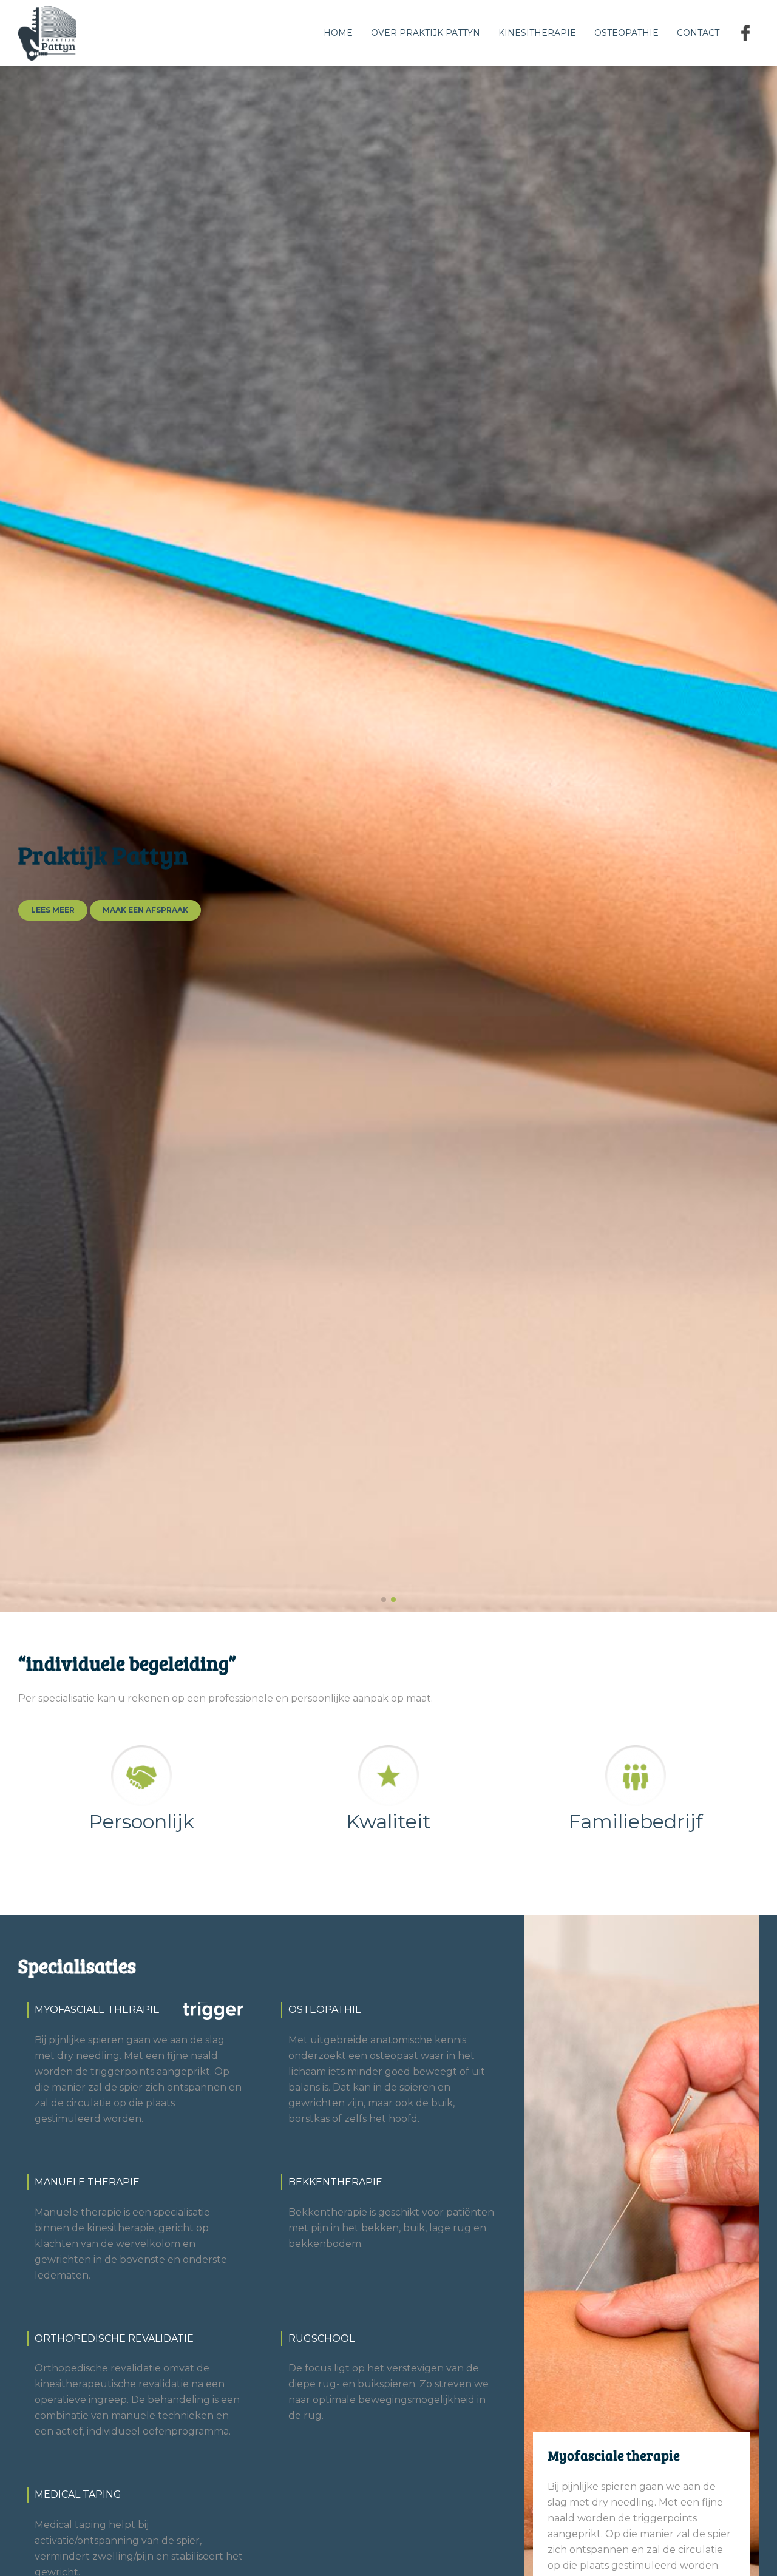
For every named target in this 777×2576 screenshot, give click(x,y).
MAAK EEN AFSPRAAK (145, 910)
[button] (384, 1600)
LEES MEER (53, 910)
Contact (698, 33)
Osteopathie (626, 33)
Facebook (748, 33)
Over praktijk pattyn (426, 33)
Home (338, 33)
